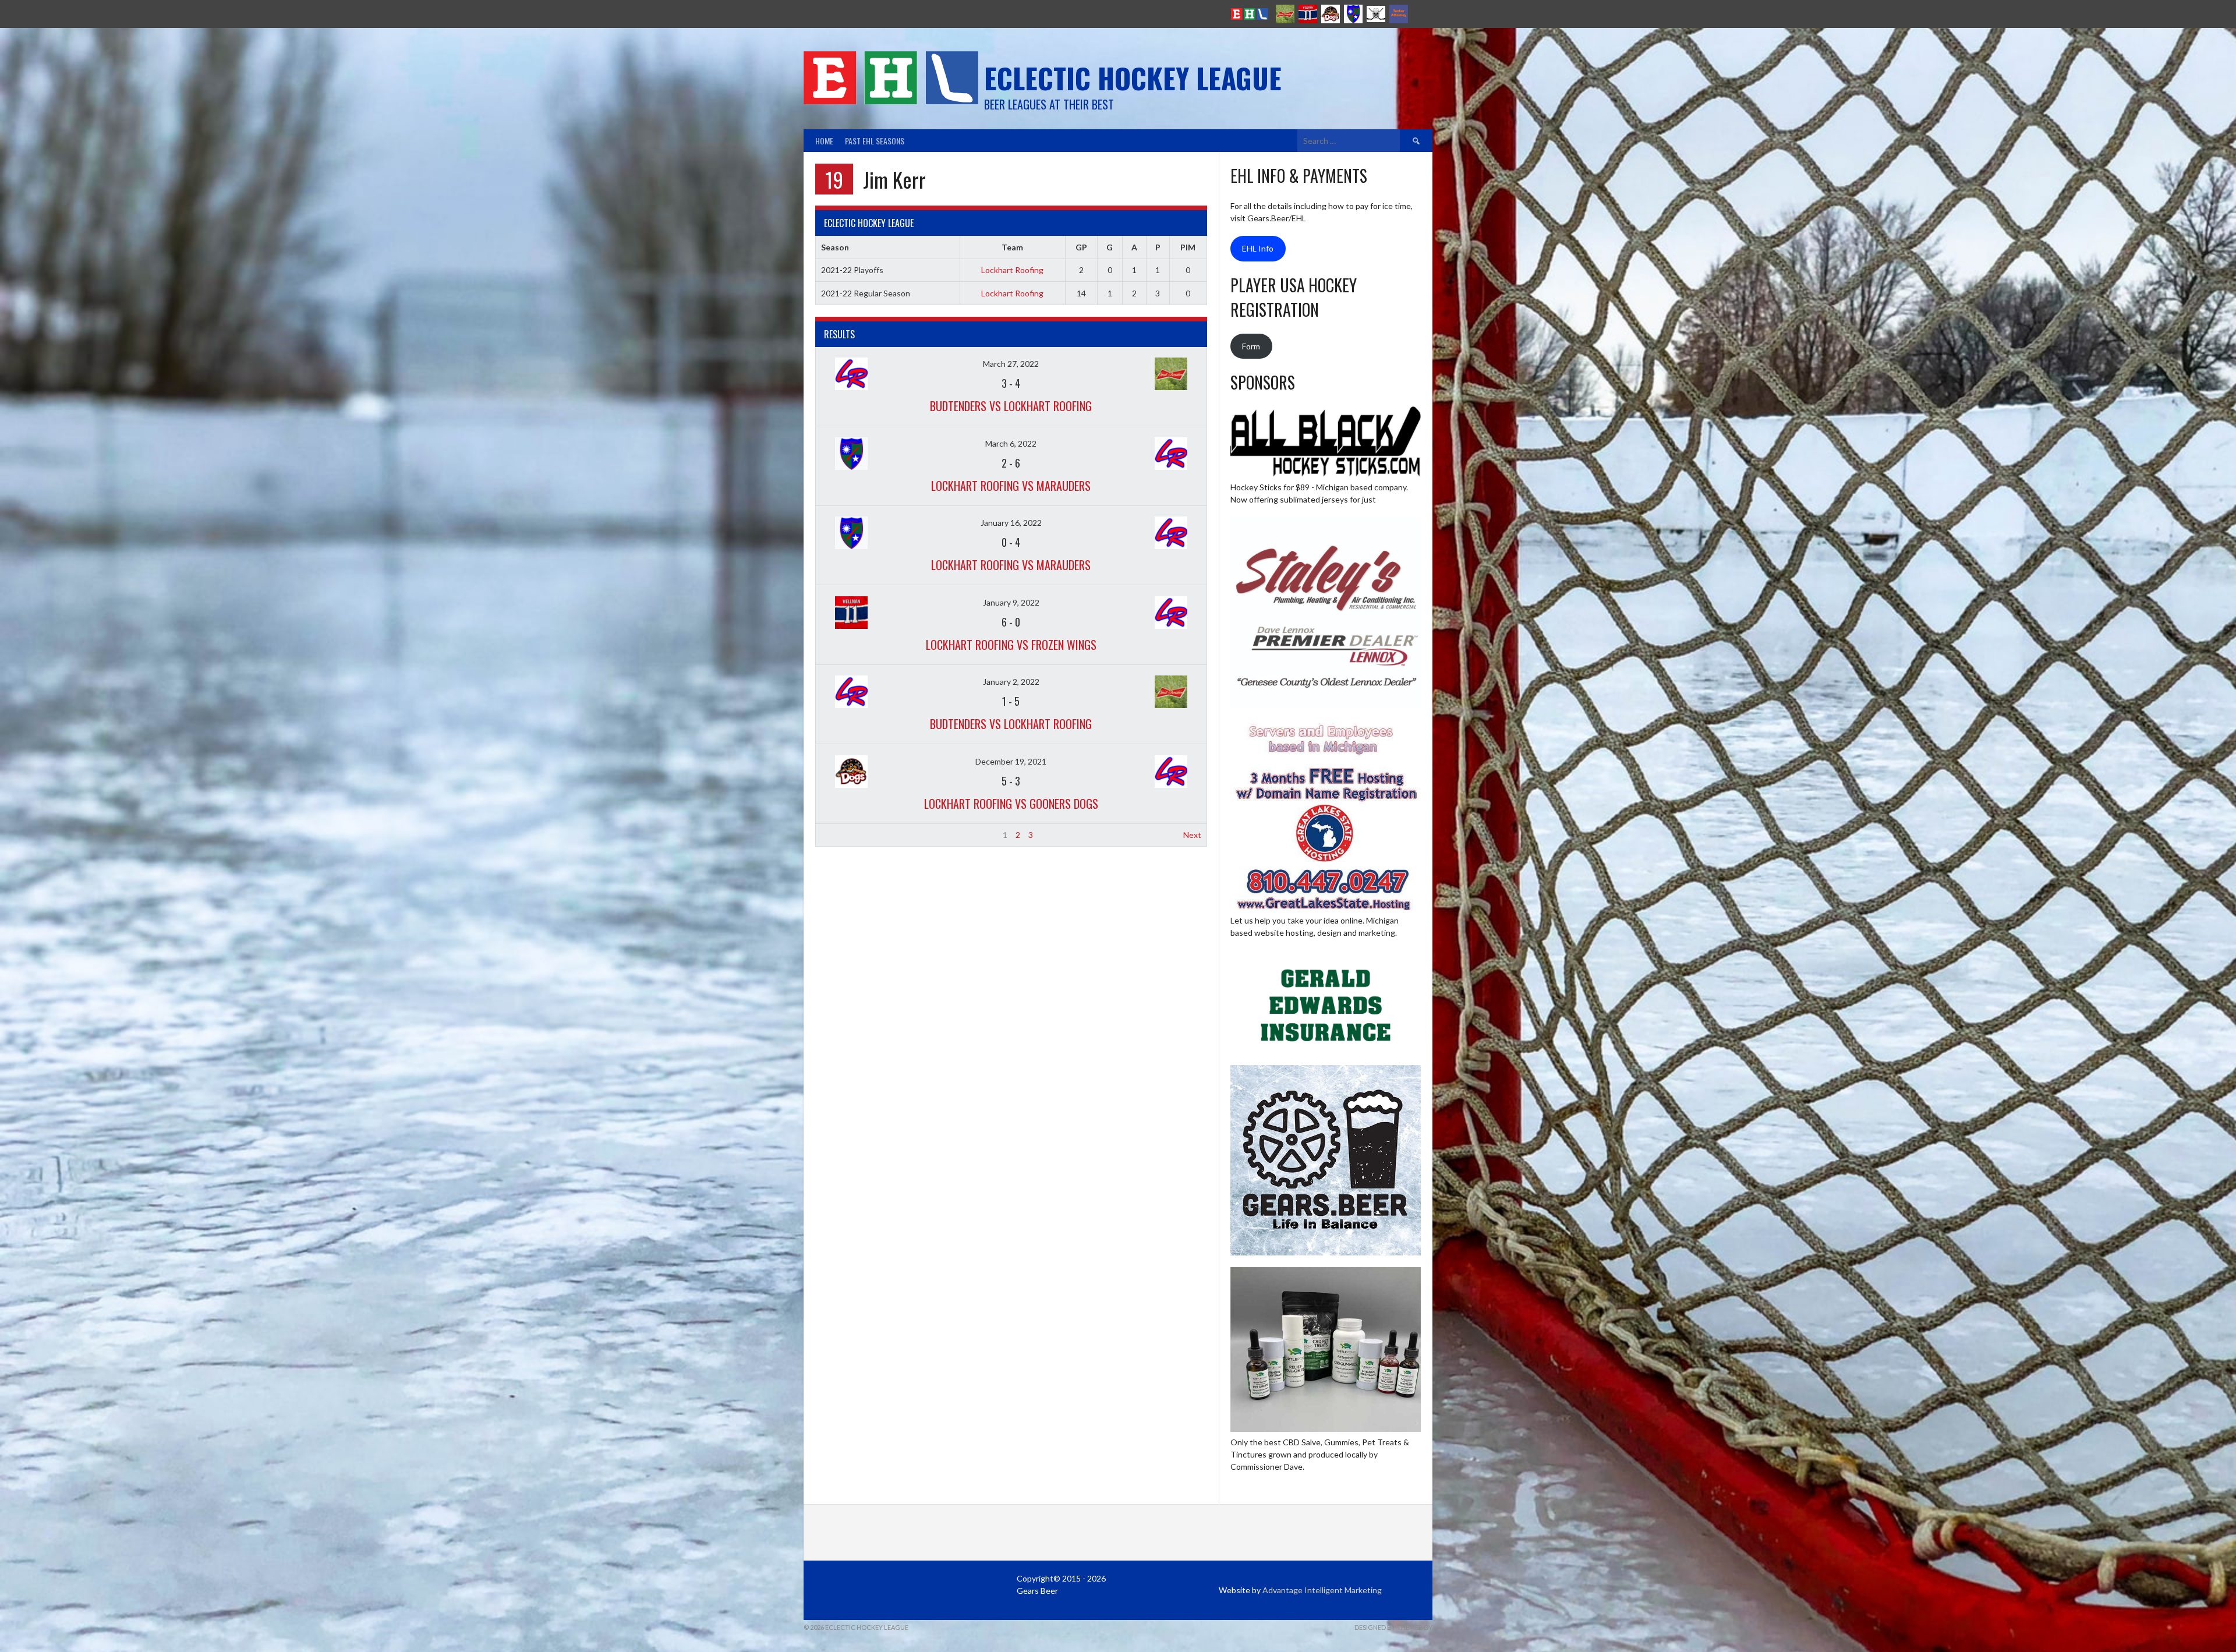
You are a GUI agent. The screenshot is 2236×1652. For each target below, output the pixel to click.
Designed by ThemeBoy (1393, 1627)
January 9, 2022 (1011, 602)
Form (1251, 346)
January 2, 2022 (1011, 682)
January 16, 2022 (1011, 523)
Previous (837, 835)
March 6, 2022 (1011, 443)
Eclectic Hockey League (1133, 78)
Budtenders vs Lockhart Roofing (1011, 406)
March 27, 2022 (1011, 364)
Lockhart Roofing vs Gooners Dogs (1011, 804)
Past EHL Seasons (875, 141)
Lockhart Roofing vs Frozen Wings (1011, 645)
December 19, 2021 (1011, 761)
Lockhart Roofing (1012, 270)
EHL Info (1258, 248)
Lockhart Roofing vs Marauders (1011, 486)
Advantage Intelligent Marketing (1322, 1590)
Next (1192, 835)
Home (824, 141)
